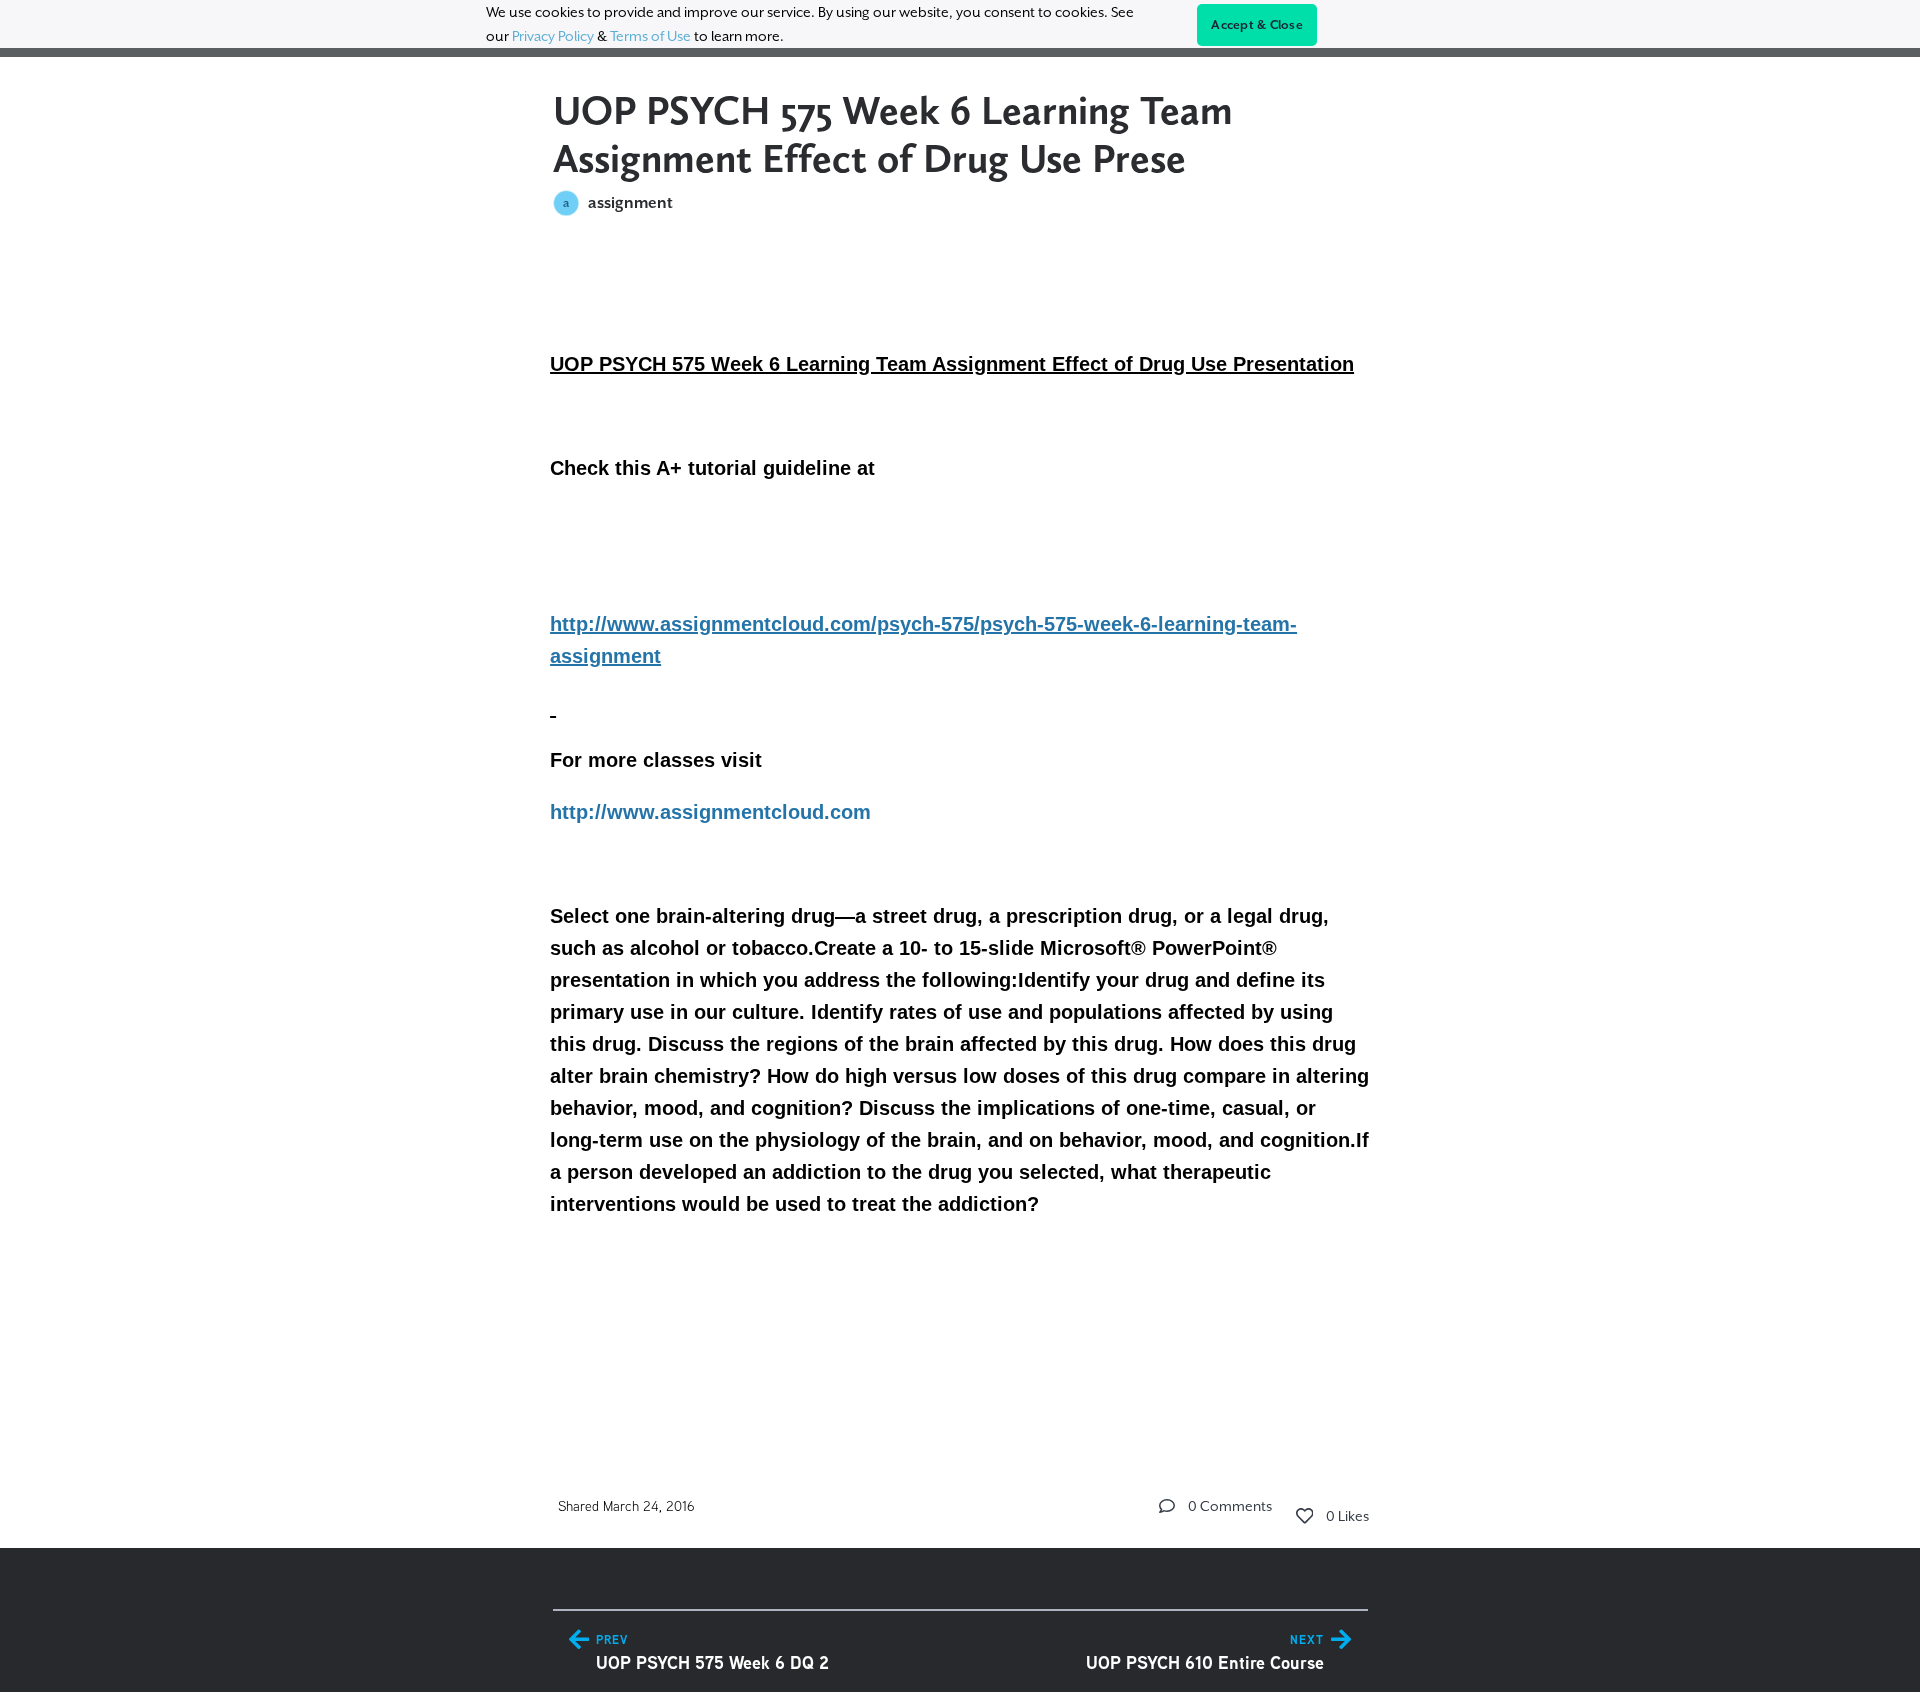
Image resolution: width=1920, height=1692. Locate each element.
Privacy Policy (553, 36)
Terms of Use (650, 36)
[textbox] (960, 833)
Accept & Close (1257, 25)
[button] (1167, 1506)
